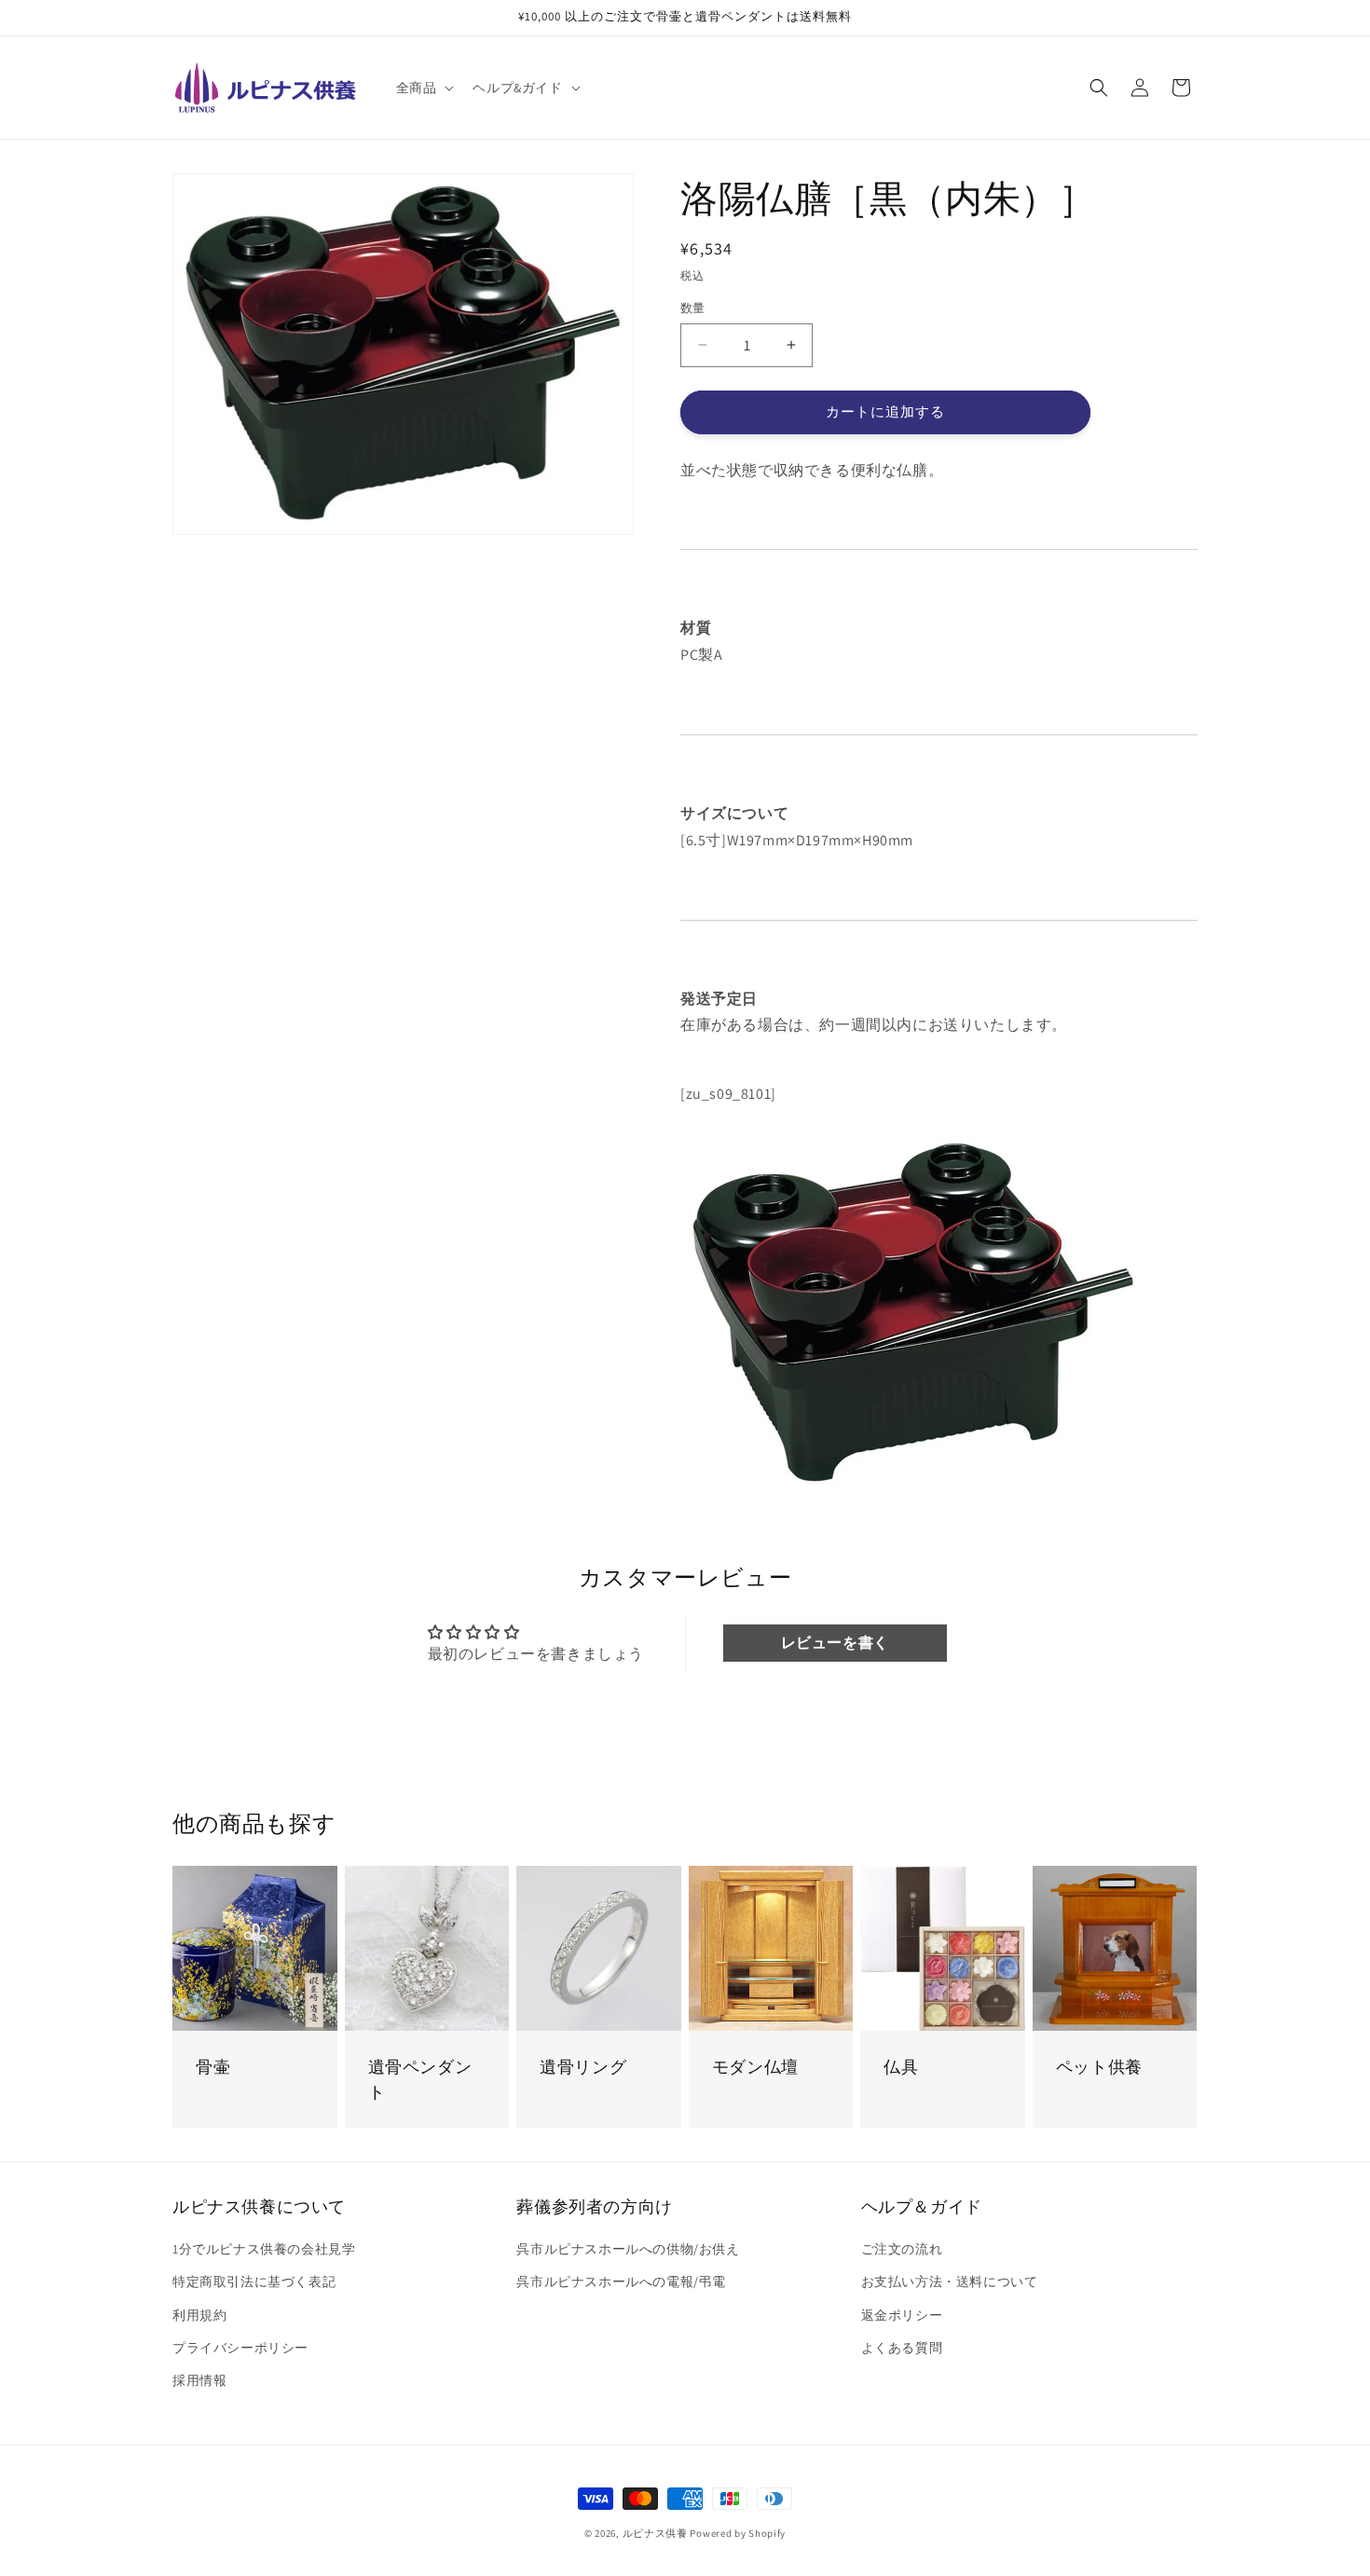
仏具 (901, 2067)
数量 (693, 308)
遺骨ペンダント (420, 2079)
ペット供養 (1099, 2067)
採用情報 (199, 2380)
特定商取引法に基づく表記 (254, 2282)
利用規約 (199, 2315)
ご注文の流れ (902, 2250)
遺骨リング (583, 2067)
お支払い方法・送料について (950, 2282)
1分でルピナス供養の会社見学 (264, 2250)
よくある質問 (902, 2348)
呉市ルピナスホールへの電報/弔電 (621, 2282)
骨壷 (213, 2067)
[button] (424, 88)
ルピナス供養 (655, 2533)
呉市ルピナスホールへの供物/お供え (628, 2250)
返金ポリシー (902, 2315)
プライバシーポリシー (240, 2348)
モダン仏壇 (755, 2067)
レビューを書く (835, 1643)
